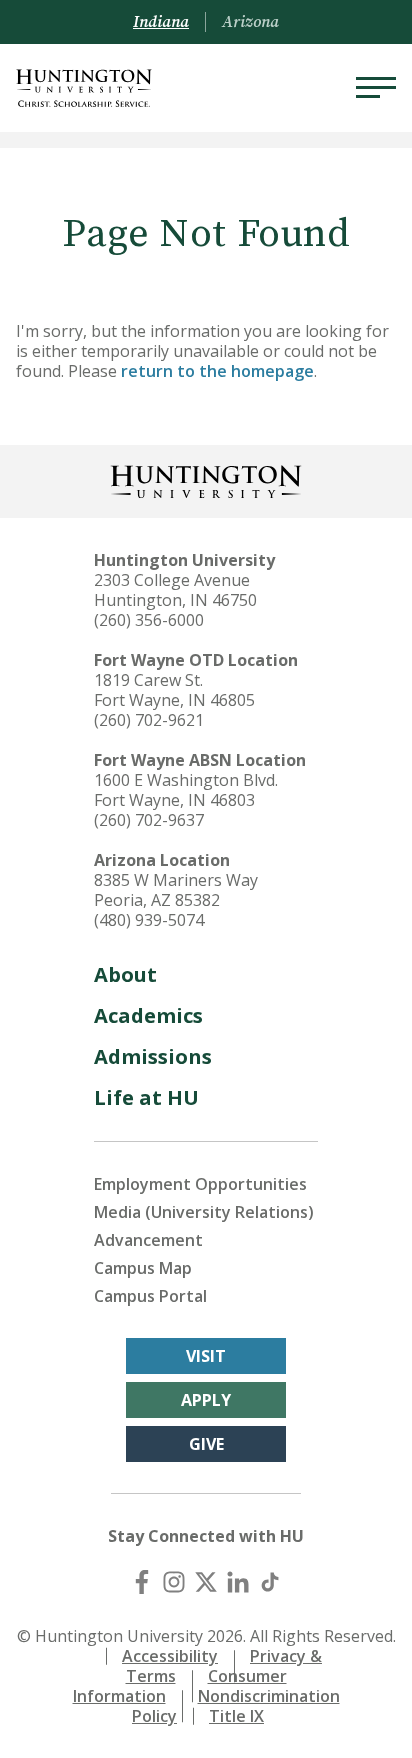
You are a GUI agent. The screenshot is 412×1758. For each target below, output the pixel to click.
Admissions (153, 1056)
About (125, 974)
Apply (206, 1400)
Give (206, 1444)
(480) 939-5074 (149, 920)
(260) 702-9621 (149, 720)
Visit (206, 1356)
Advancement (148, 1240)
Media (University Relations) (204, 1212)
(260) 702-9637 (149, 820)
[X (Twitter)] (206, 1582)
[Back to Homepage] (206, 479)
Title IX (236, 1716)
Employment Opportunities (200, 1184)
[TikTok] (270, 1582)
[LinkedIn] (238, 1582)
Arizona (250, 22)
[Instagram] (174, 1582)
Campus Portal (150, 1296)
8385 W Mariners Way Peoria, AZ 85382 (176, 890)
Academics (148, 1015)
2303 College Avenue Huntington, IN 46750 (175, 590)
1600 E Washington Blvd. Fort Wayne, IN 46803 (186, 790)
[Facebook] (142, 1582)
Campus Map (143, 1268)
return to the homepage (217, 371)
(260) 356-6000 (149, 620)
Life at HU (146, 1097)
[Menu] (376, 88)
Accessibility (170, 1656)
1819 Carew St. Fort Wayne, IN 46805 (174, 690)
